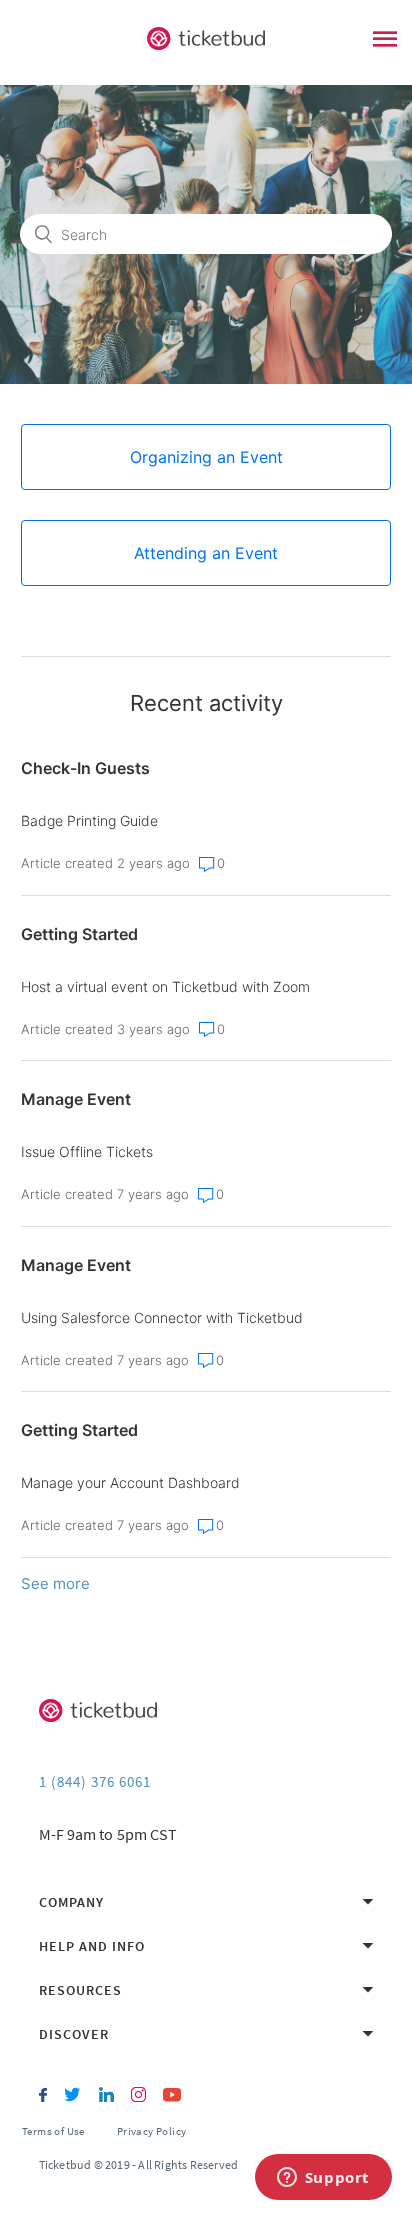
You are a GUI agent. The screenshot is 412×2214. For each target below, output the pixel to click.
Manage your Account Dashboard (130, 1482)
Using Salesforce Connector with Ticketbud (162, 1317)
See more (55, 1583)
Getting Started (79, 934)
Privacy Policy (152, 2131)
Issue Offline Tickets (87, 1151)
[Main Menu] (385, 41)
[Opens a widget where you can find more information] (323, 2179)
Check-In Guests (85, 768)
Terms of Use (53, 2131)
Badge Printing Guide (89, 820)
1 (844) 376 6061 (95, 1781)
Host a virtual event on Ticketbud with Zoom (165, 986)
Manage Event (76, 1099)
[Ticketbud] (206, 39)
